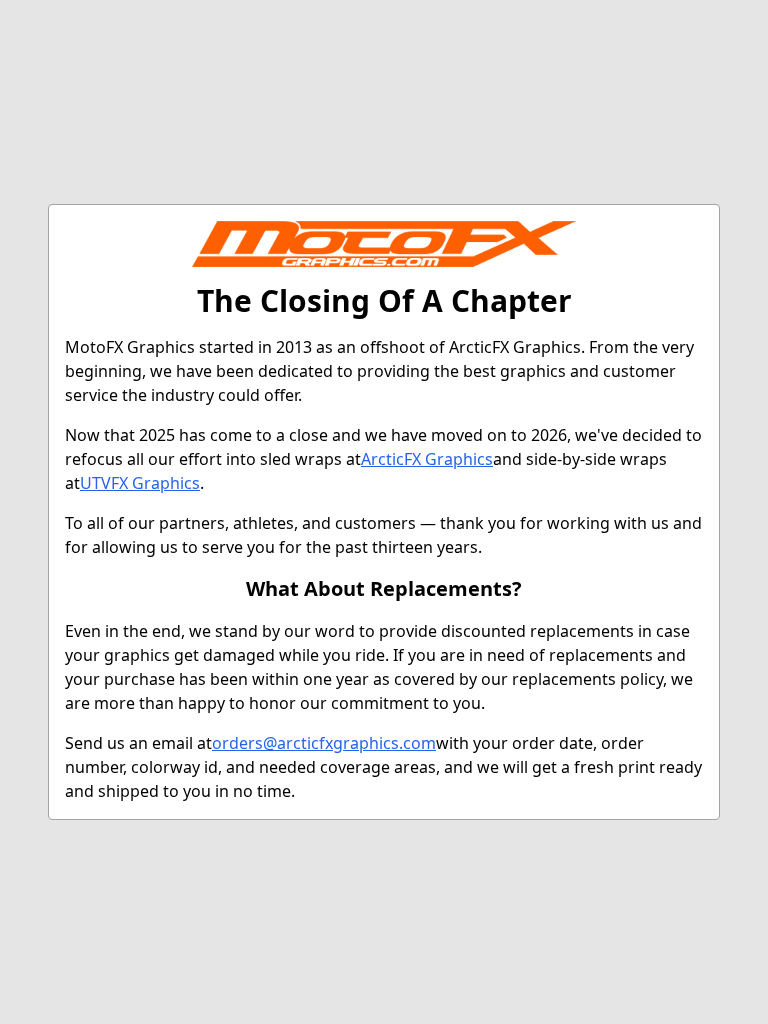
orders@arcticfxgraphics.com (324, 743)
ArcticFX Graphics (427, 459)
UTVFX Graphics (140, 483)
